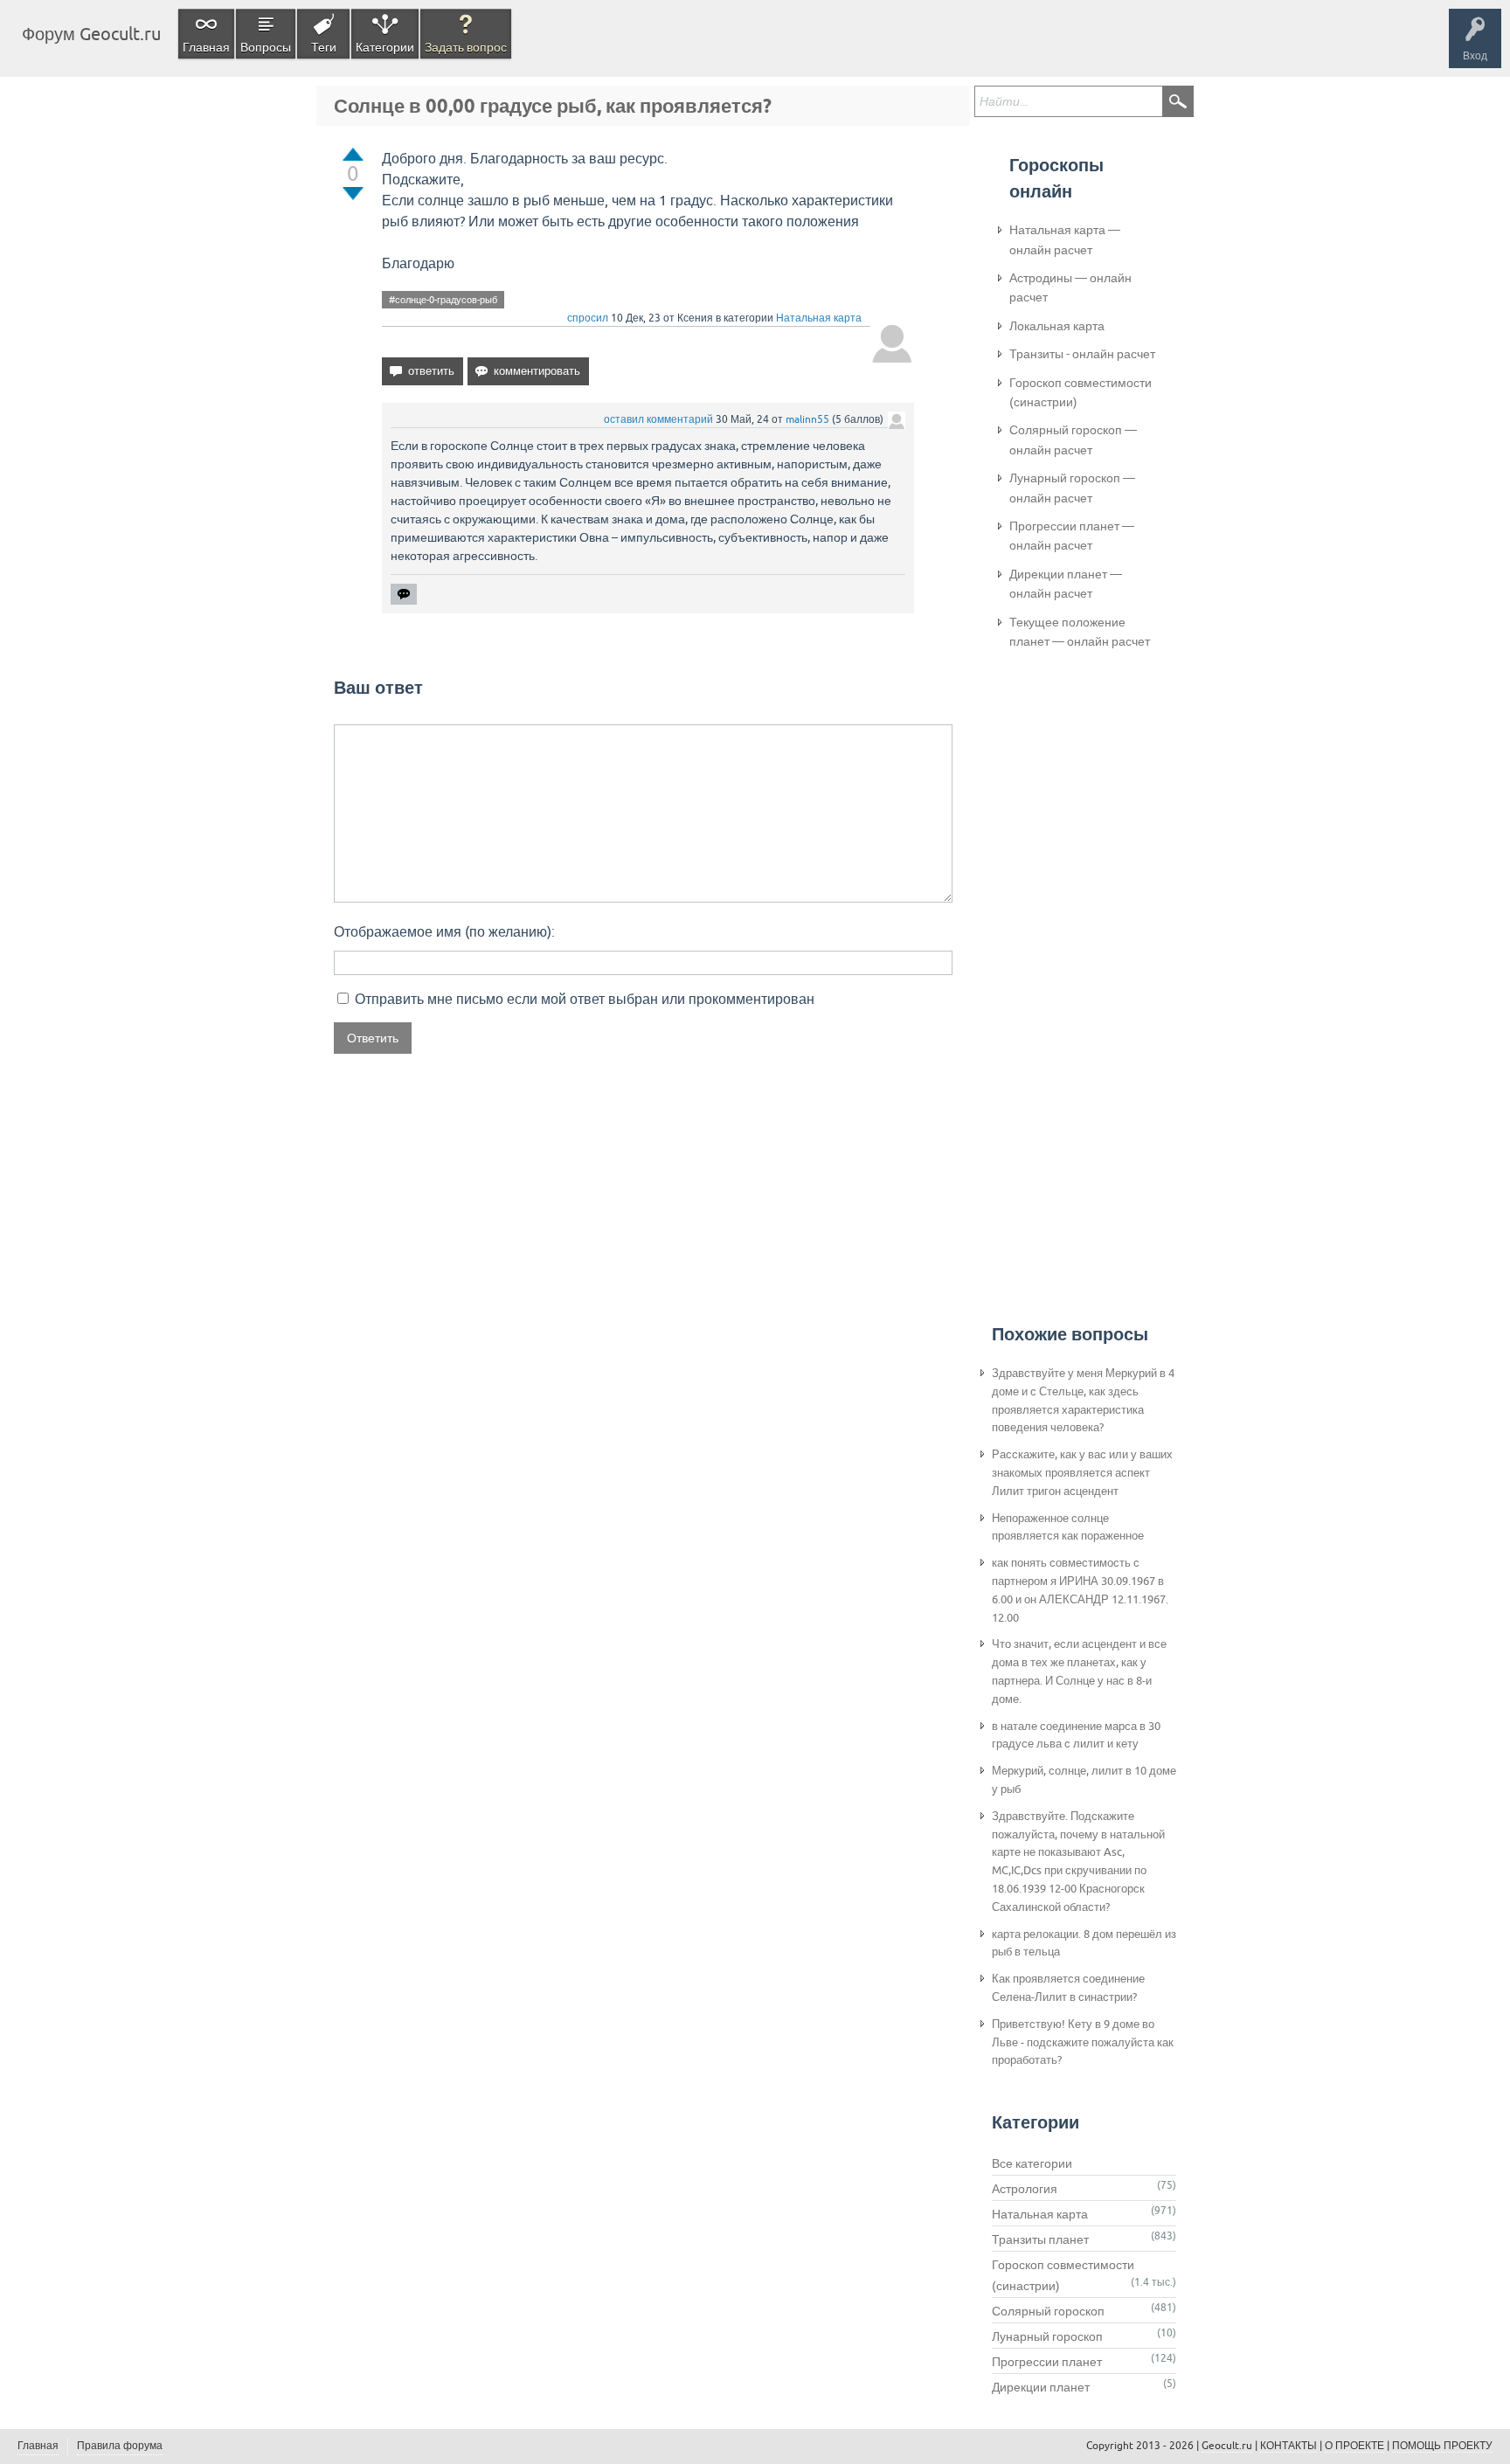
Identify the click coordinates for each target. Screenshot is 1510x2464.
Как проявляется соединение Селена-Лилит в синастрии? (1068, 1988)
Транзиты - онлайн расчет (1082, 354)
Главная (206, 47)
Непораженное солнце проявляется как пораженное (1068, 1527)
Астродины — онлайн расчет (1070, 287)
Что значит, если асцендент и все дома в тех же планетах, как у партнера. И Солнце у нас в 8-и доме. (1079, 1671)
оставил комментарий (658, 419)
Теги (324, 47)
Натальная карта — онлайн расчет (1065, 239)
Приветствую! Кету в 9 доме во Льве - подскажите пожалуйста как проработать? (1083, 2042)
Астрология (1025, 2189)
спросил (588, 318)
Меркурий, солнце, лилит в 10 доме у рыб (1084, 1780)
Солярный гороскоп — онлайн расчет (1073, 440)
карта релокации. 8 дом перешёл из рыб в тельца (1084, 1943)
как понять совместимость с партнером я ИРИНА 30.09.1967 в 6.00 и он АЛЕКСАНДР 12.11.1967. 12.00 (1080, 1590)
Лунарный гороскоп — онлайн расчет (1072, 488)
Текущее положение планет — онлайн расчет (1080, 632)
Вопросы (266, 47)
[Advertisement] (1079, 953)
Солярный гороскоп (1048, 2311)
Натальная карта (819, 318)
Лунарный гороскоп (1047, 2336)
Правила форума (120, 2446)
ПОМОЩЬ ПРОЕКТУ (1442, 2446)
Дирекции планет (1041, 2387)
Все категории (1032, 2163)
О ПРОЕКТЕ (1354, 2446)
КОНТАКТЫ (1288, 2446)
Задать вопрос (466, 47)
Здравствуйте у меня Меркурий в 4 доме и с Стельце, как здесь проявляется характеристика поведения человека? (1083, 1400)
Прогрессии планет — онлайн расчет (1072, 536)
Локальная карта (1057, 326)
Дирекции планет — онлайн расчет (1066, 584)
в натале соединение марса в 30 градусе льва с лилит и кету (1076, 1735)
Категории (385, 47)
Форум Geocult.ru (91, 34)
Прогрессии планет (1047, 2362)
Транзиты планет (1040, 2239)
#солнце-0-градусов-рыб (443, 300)
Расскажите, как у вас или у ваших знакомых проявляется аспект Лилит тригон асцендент (1082, 1473)
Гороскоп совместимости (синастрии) (1081, 392)
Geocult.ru (1227, 2446)
